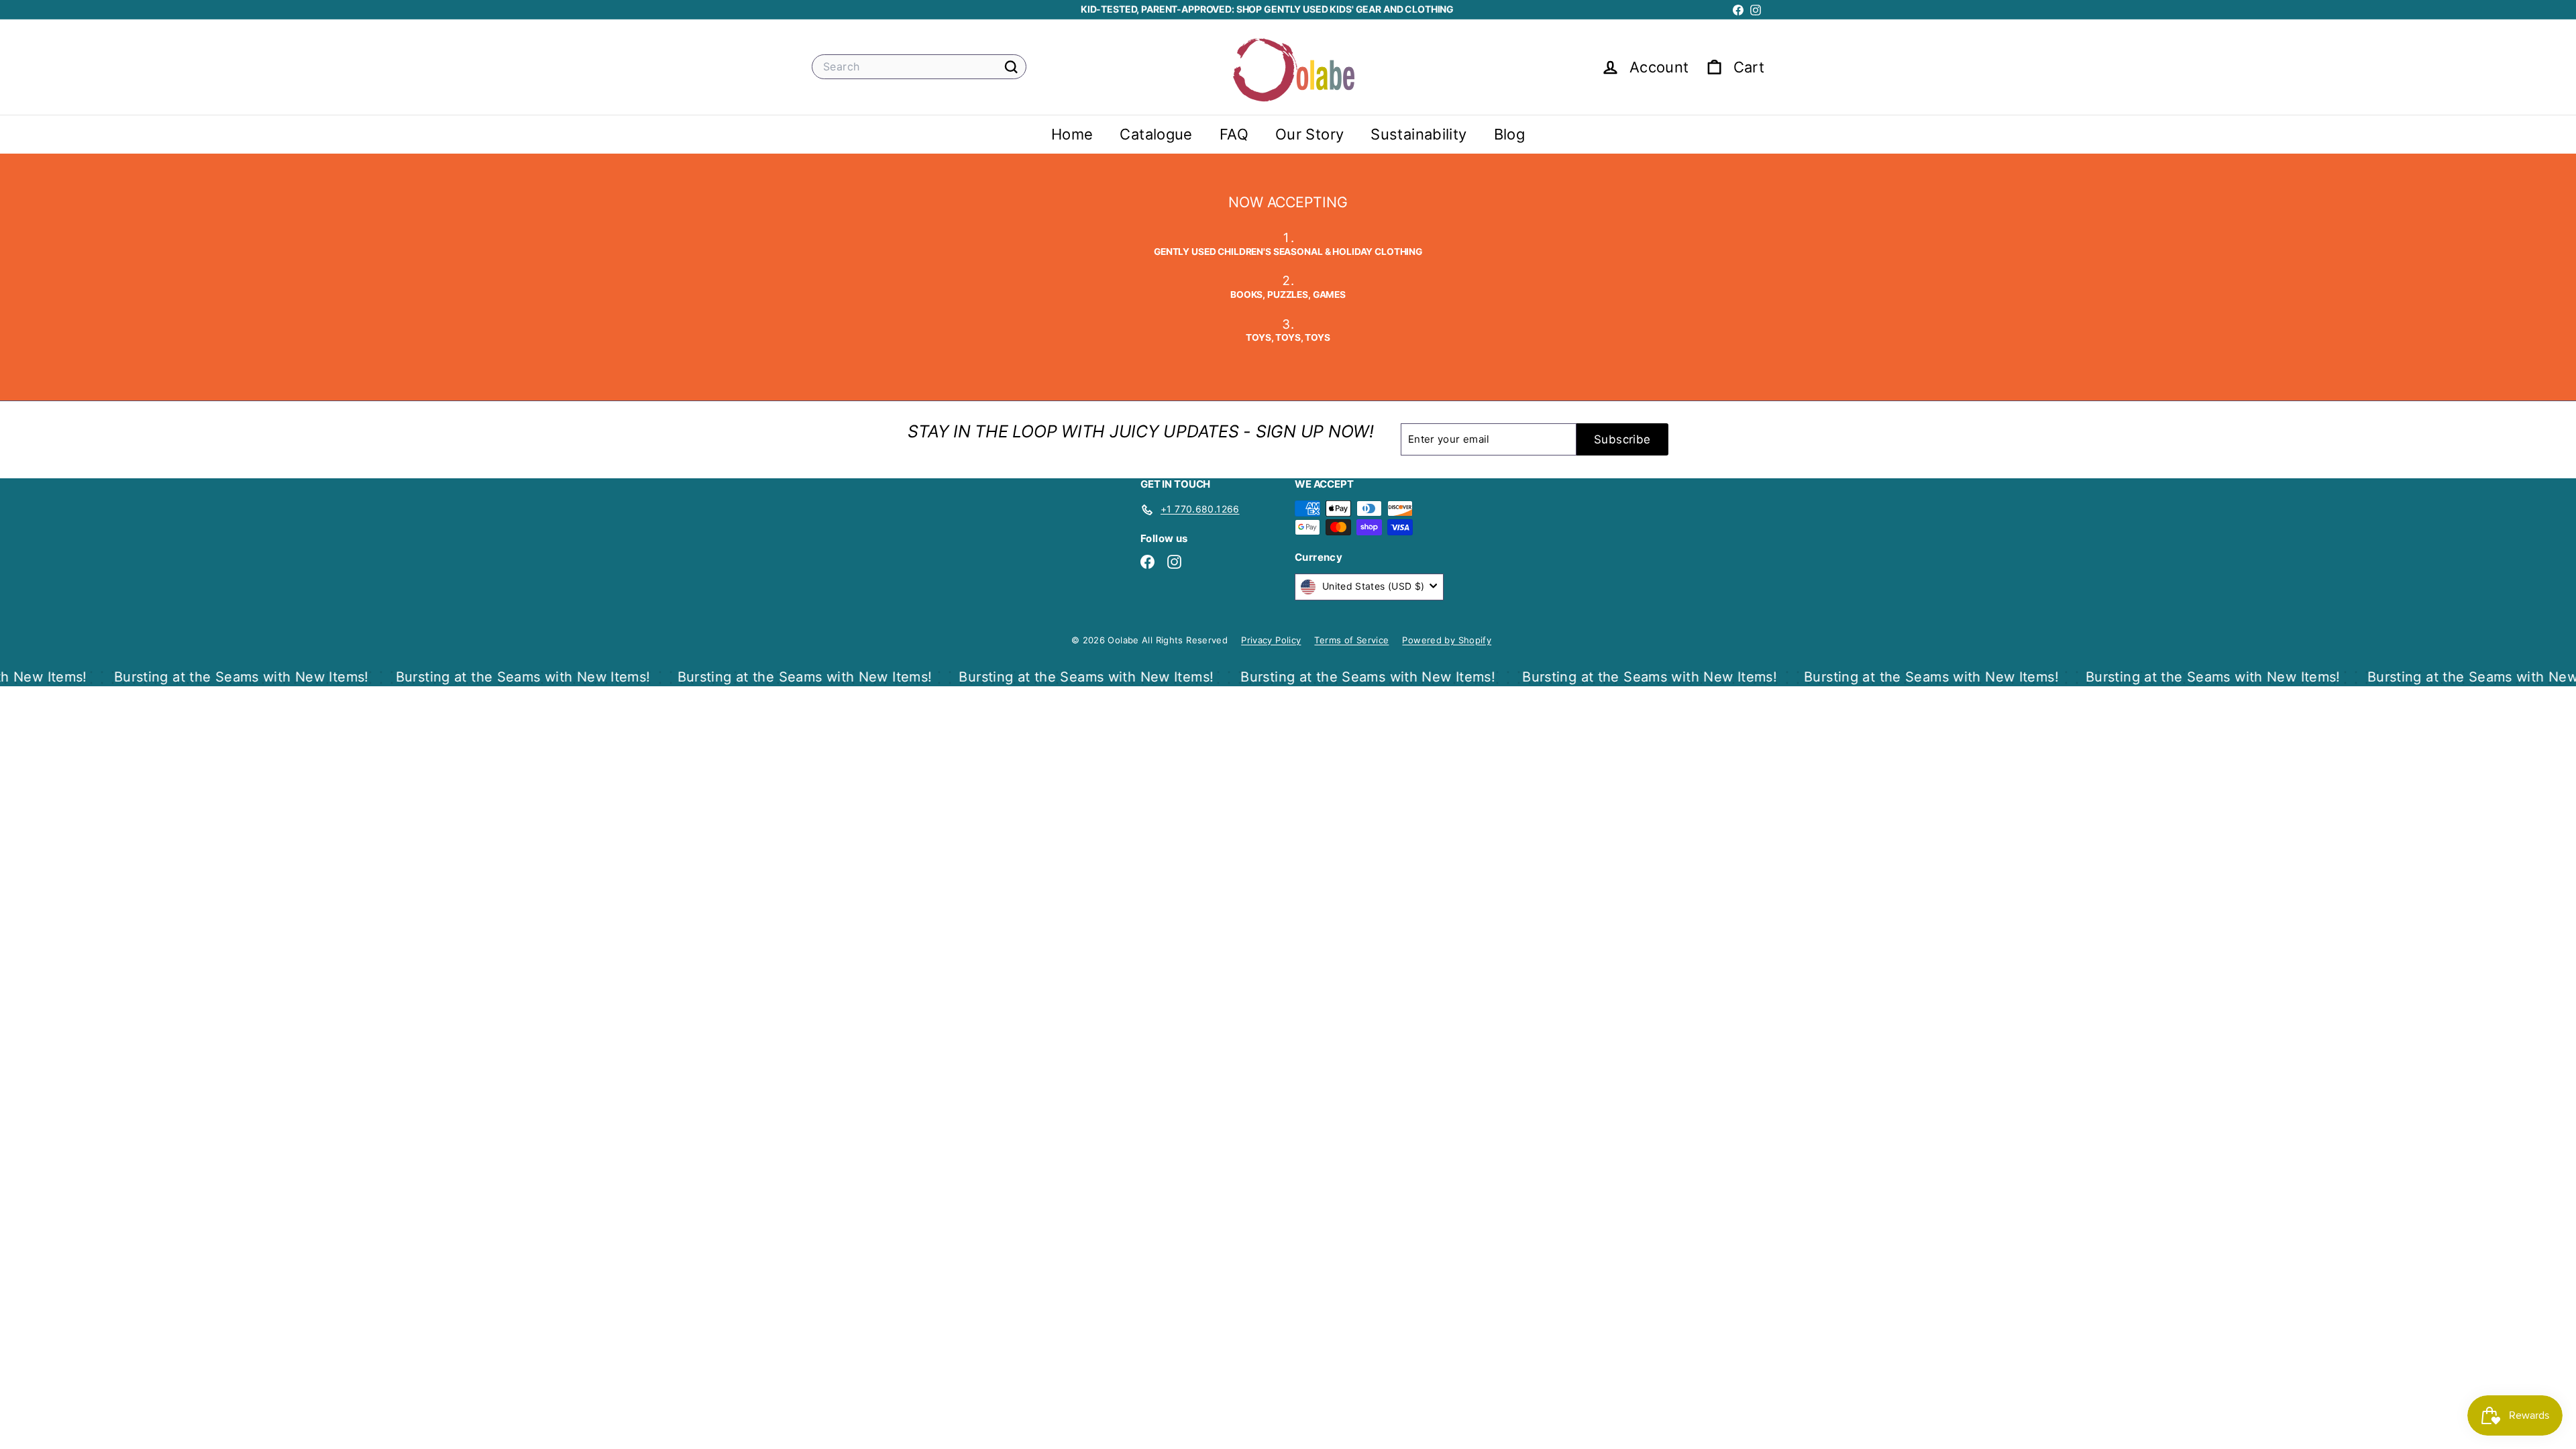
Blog (1510, 134)
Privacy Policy (1271, 640)
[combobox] (919, 67)
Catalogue (1156, 134)
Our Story (1309, 134)
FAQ (1234, 134)
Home (1072, 134)
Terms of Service (1351, 640)
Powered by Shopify (1447, 640)
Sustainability (1418, 134)
